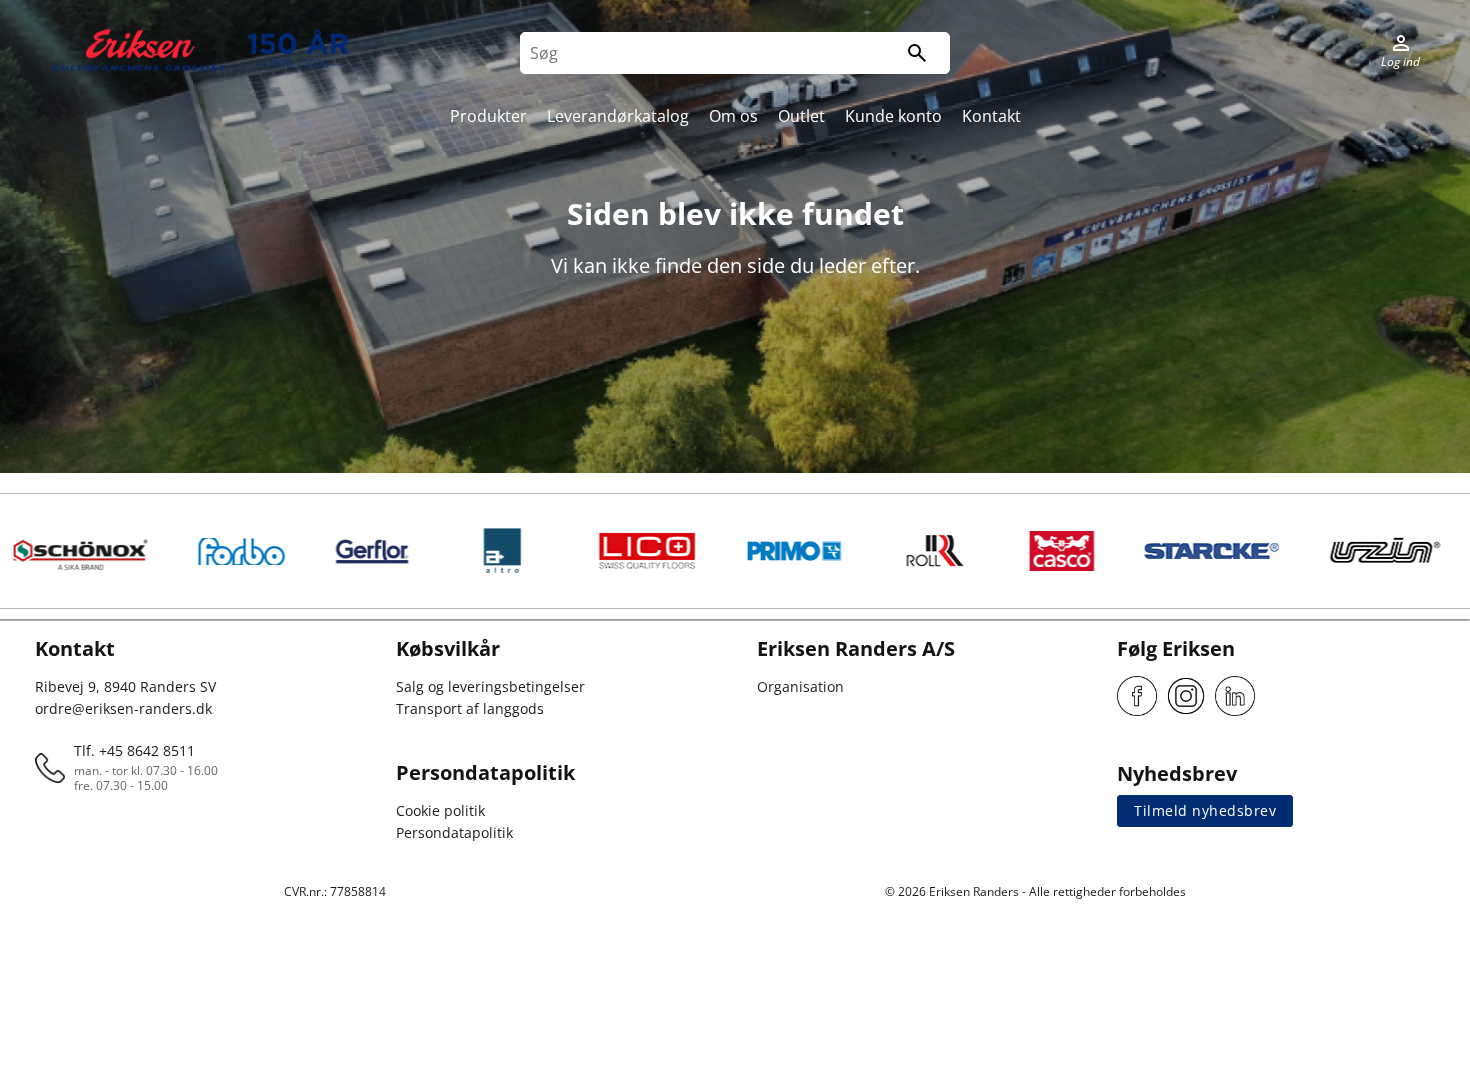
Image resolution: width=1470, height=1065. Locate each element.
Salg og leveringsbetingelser (490, 686)
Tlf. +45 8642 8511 (134, 750)
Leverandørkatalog (618, 116)
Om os (733, 116)
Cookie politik (440, 810)
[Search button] (917, 53)
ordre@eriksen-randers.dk (123, 708)
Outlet (801, 116)
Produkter (488, 116)
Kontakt (991, 116)
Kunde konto (893, 116)
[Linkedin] (1235, 696)
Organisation (800, 686)
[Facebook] (1137, 696)
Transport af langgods (470, 708)
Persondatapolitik (454, 832)
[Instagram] (1186, 696)
